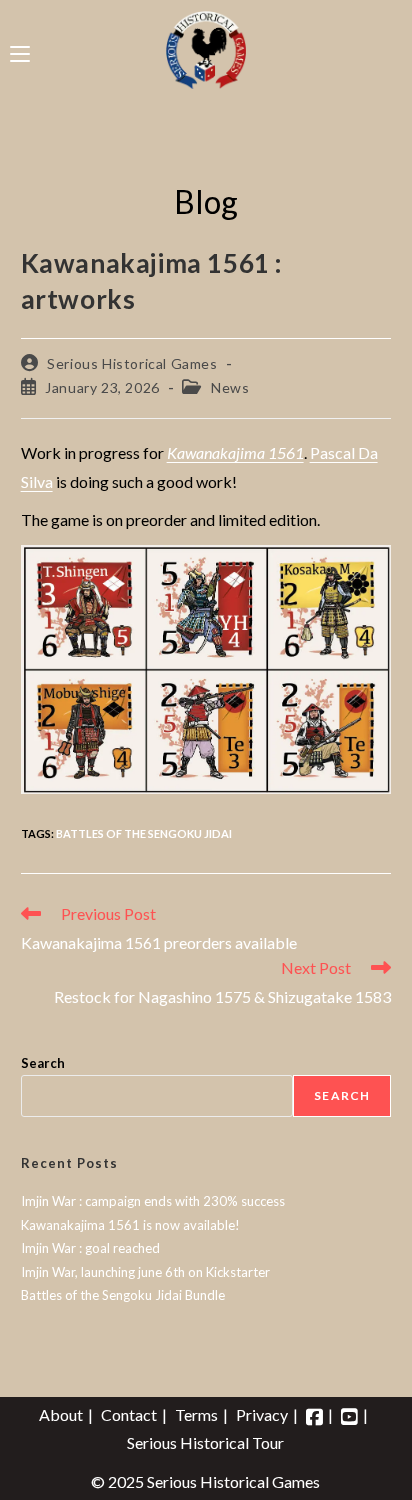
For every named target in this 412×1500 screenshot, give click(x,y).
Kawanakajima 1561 (235, 452)
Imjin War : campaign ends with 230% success (153, 1201)
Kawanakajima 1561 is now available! (130, 1225)
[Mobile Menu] (20, 49)
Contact (129, 1414)
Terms (196, 1414)
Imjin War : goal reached (90, 1248)
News (230, 387)
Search (43, 1063)
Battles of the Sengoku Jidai (144, 833)
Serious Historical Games (132, 363)
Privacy (262, 1414)
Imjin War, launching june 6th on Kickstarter (145, 1272)
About (61, 1414)
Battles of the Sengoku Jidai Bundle (123, 1295)
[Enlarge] (365, 571)
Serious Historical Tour (205, 1442)
